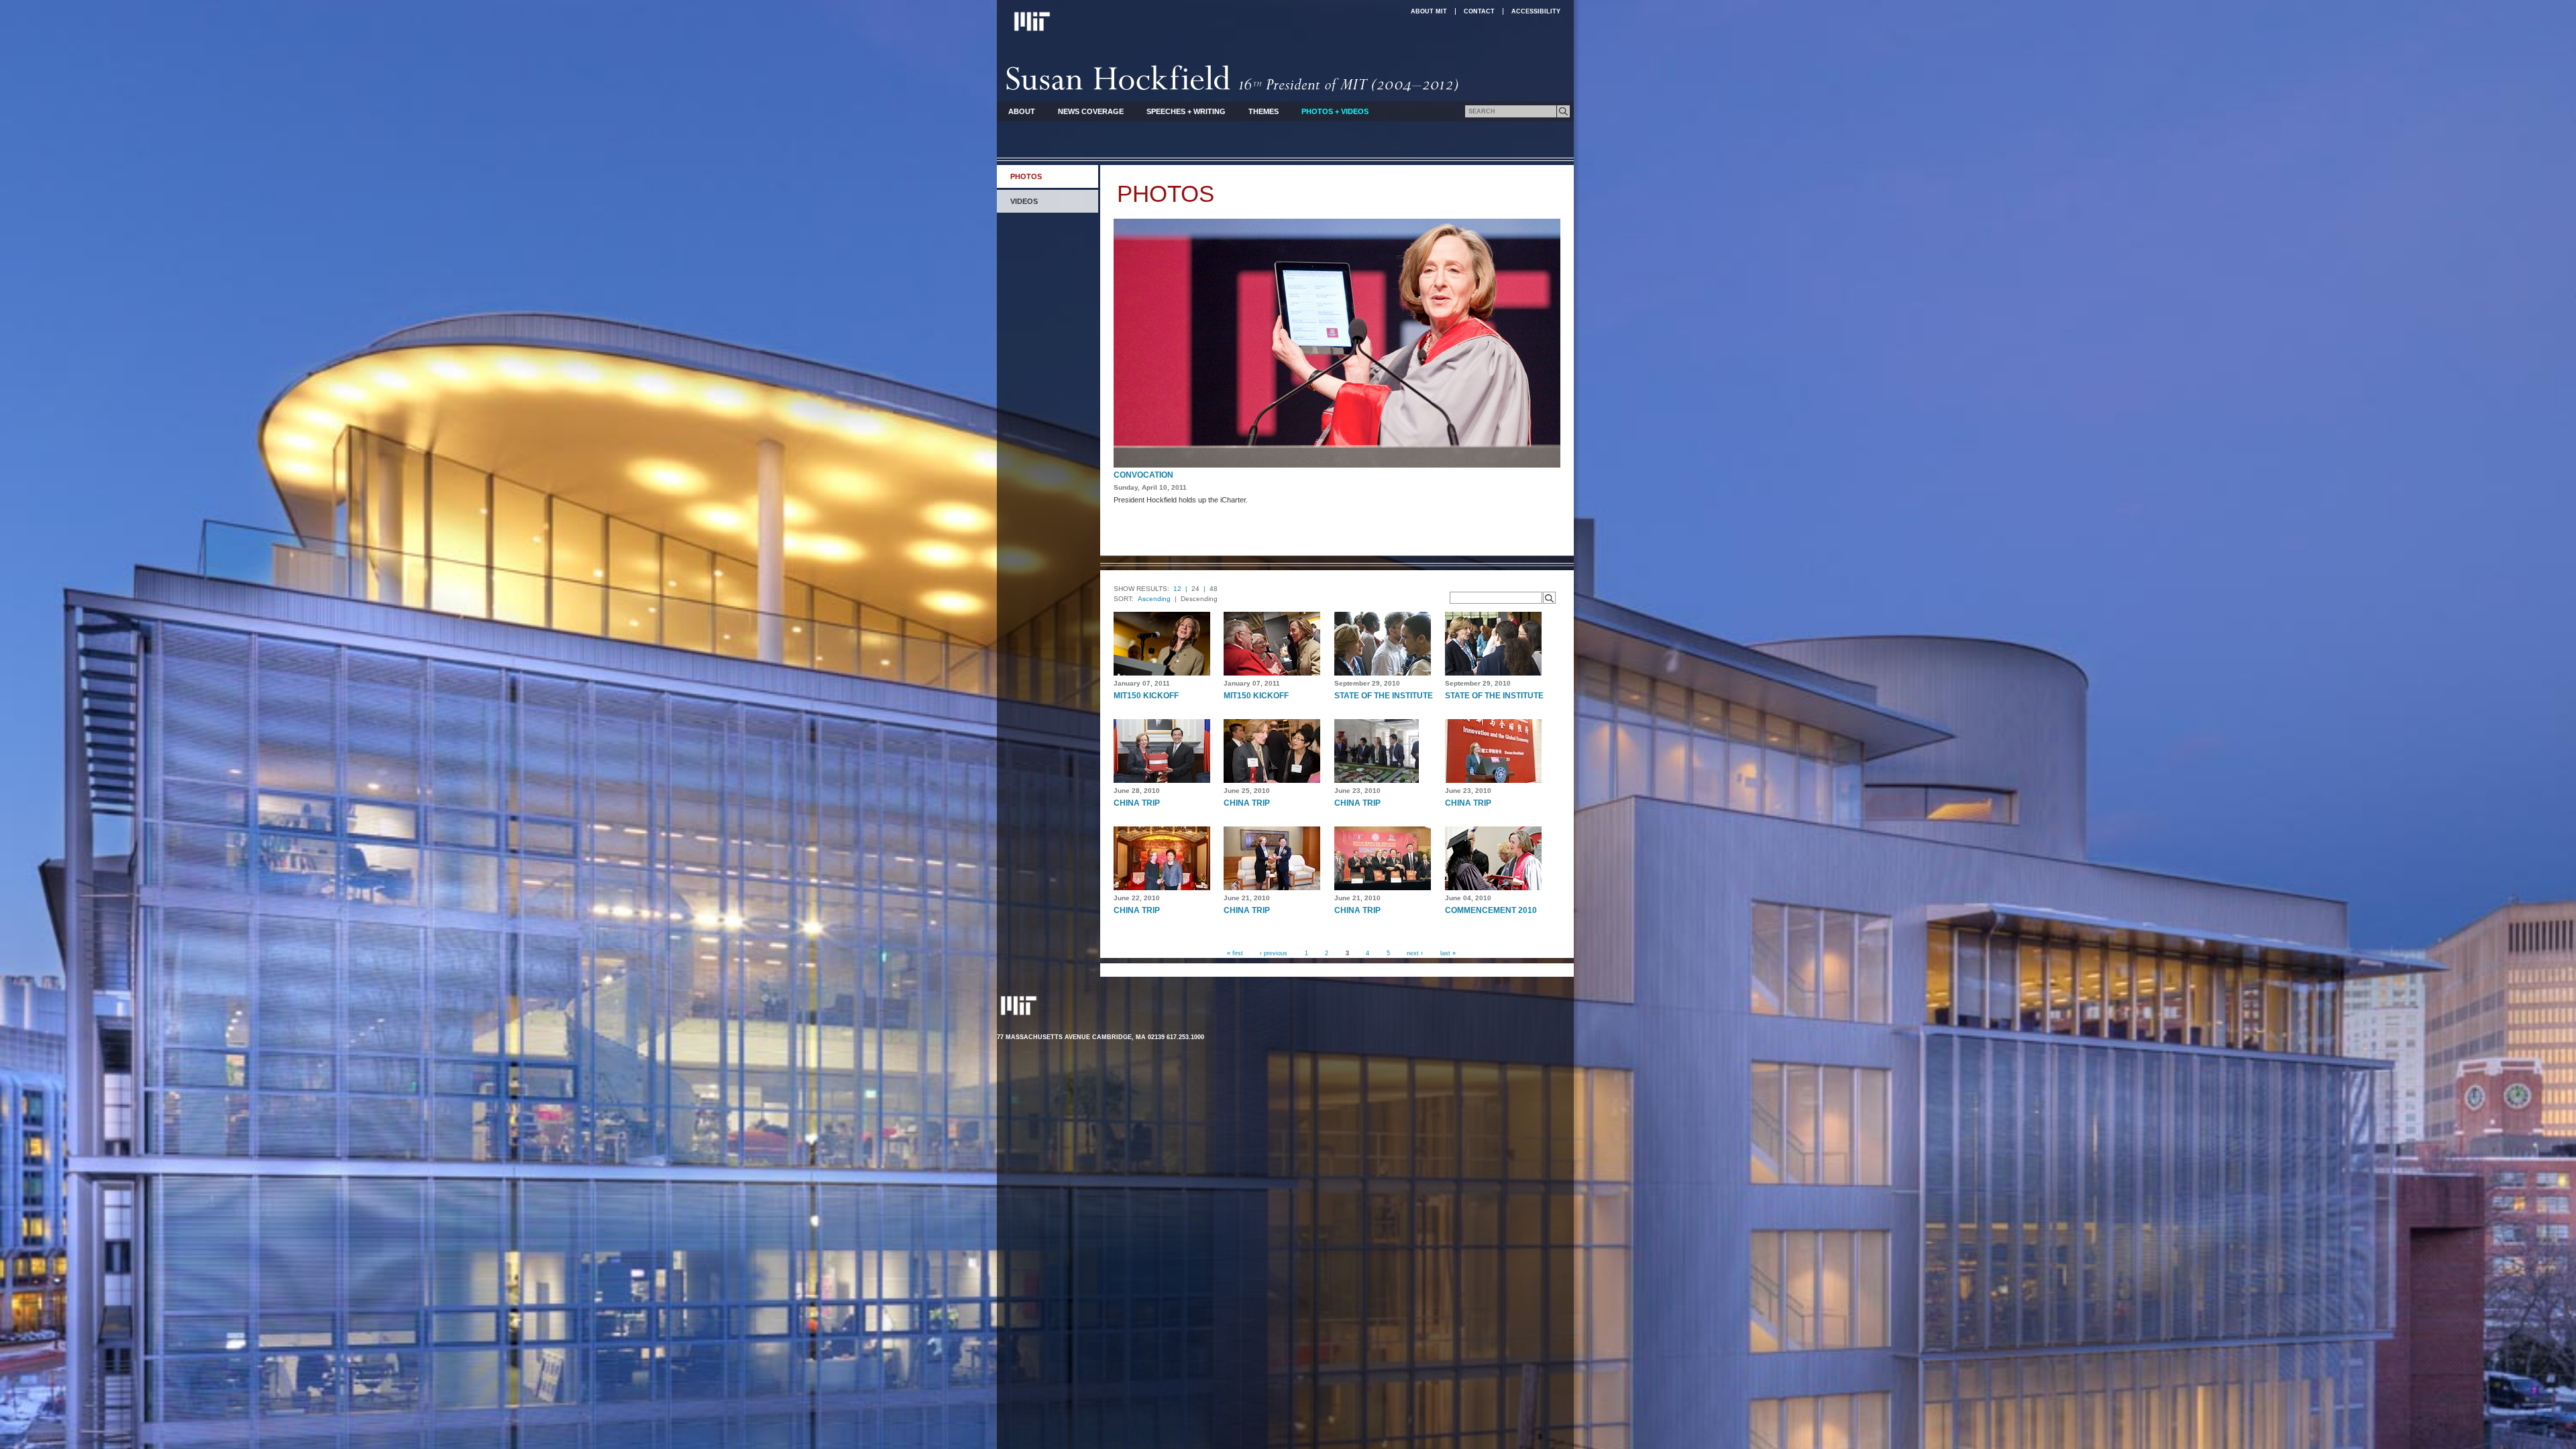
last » (1448, 953)
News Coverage (1091, 111)
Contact (1479, 11)
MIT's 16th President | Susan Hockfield (1233, 78)
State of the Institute (1384, 696)
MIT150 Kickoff (1146, 696)
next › (1415, 953)
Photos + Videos (1335, 111)
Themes (1264, 111)
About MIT (1429, 11)
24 (1195, 589)
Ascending (1154, 599)
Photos (1026, 176)
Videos (1024, 201)
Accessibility (1536, 11)
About (1022, 111)
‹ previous (1274, 953)
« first (1235, 953)
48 (1214, 589)
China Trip (1137, 803)
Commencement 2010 (1491, 910)
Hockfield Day (1146, 475)
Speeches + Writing (1186, 111)
